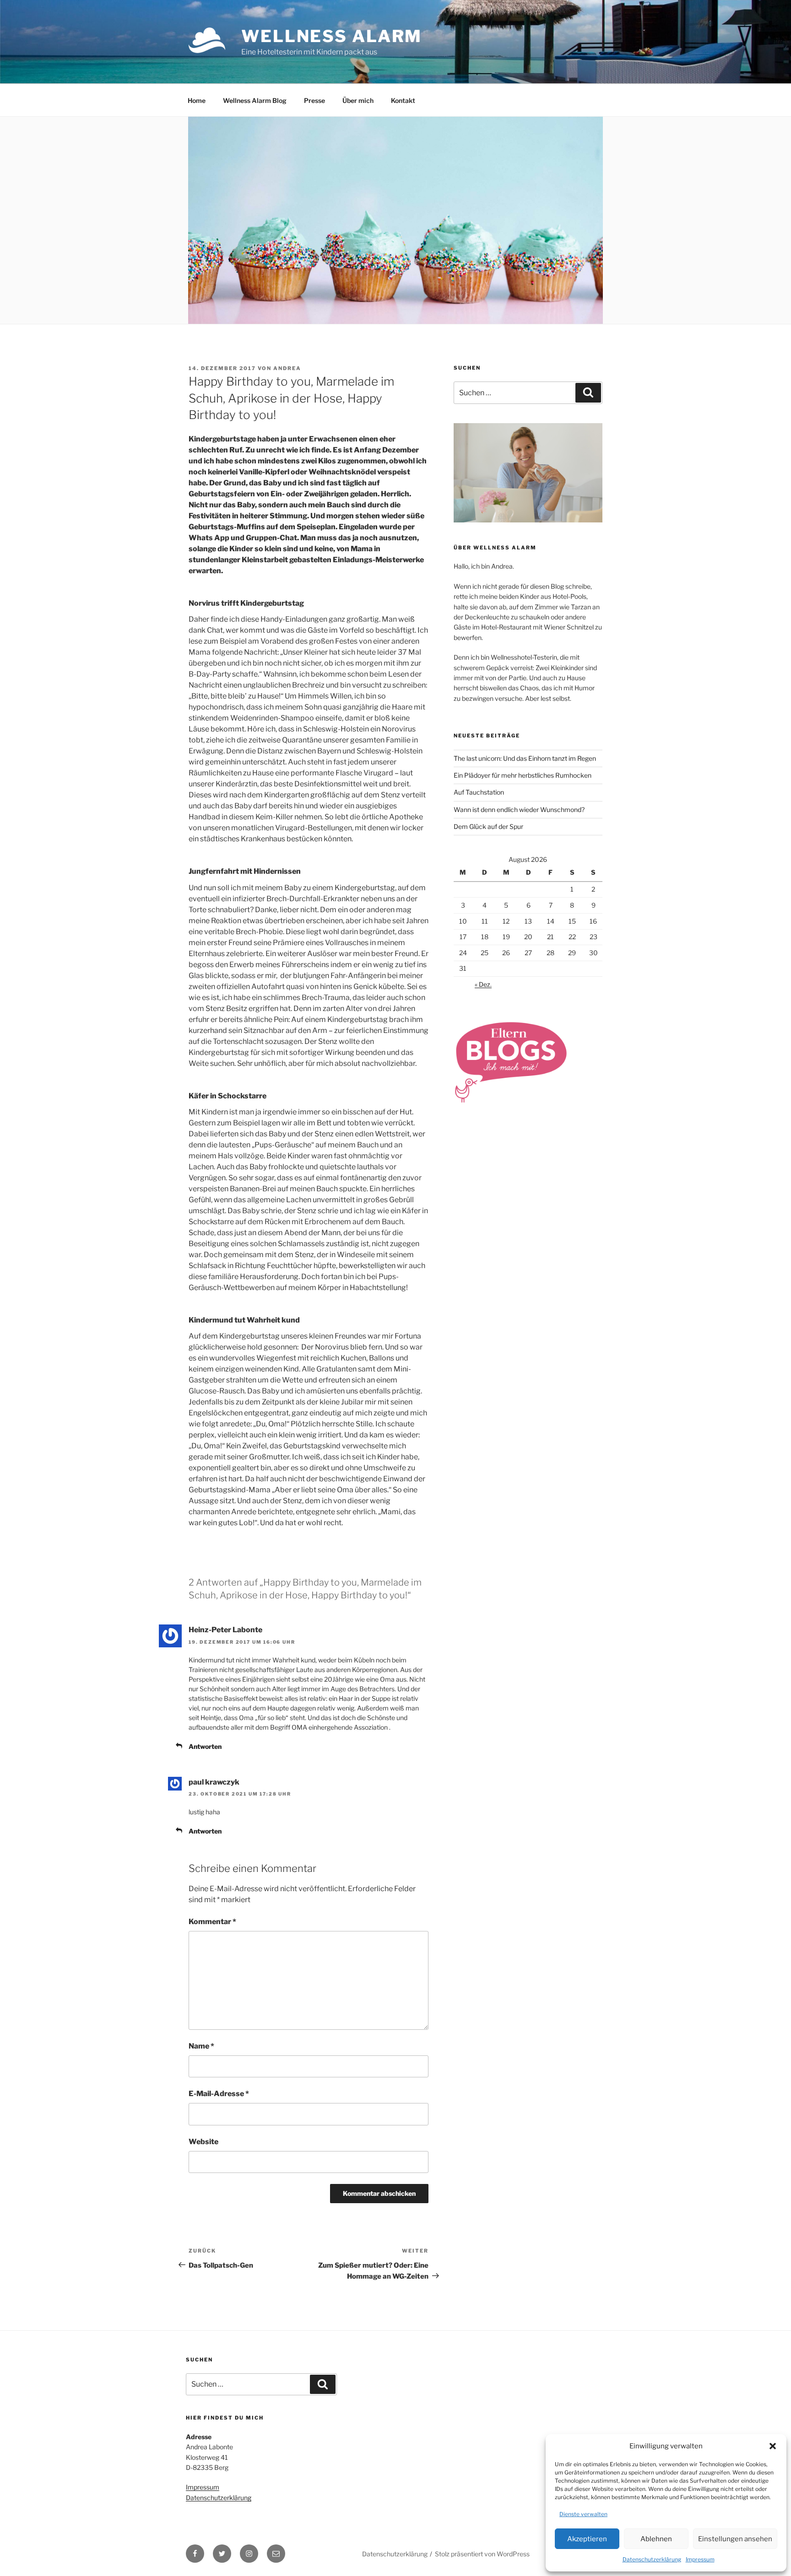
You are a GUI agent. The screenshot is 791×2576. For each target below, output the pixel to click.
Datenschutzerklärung (652, 2559)
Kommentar (212, 1922)
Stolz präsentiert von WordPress (482, 2554)
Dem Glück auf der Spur (488, 826)
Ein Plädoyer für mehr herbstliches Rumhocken (523, 775)
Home (197, 100)
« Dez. (483, 984)
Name (201, 2046)
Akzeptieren (587, 2539)
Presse (314, 100)
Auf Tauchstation (479, 792)
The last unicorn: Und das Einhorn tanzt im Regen (525, 758)
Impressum (700, 2559)
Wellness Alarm (332, 36)
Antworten (205, 1746)
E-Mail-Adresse (219, 2094)
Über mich (358, 100)
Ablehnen (656, 2539)
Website (203, 2142)
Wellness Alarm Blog (255, 100)
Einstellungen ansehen (735, 2539)
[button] (773, 2446)
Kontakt (403, 100)
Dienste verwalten (583, 2514)
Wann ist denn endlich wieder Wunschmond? (519, 809)
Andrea (287, 368)
